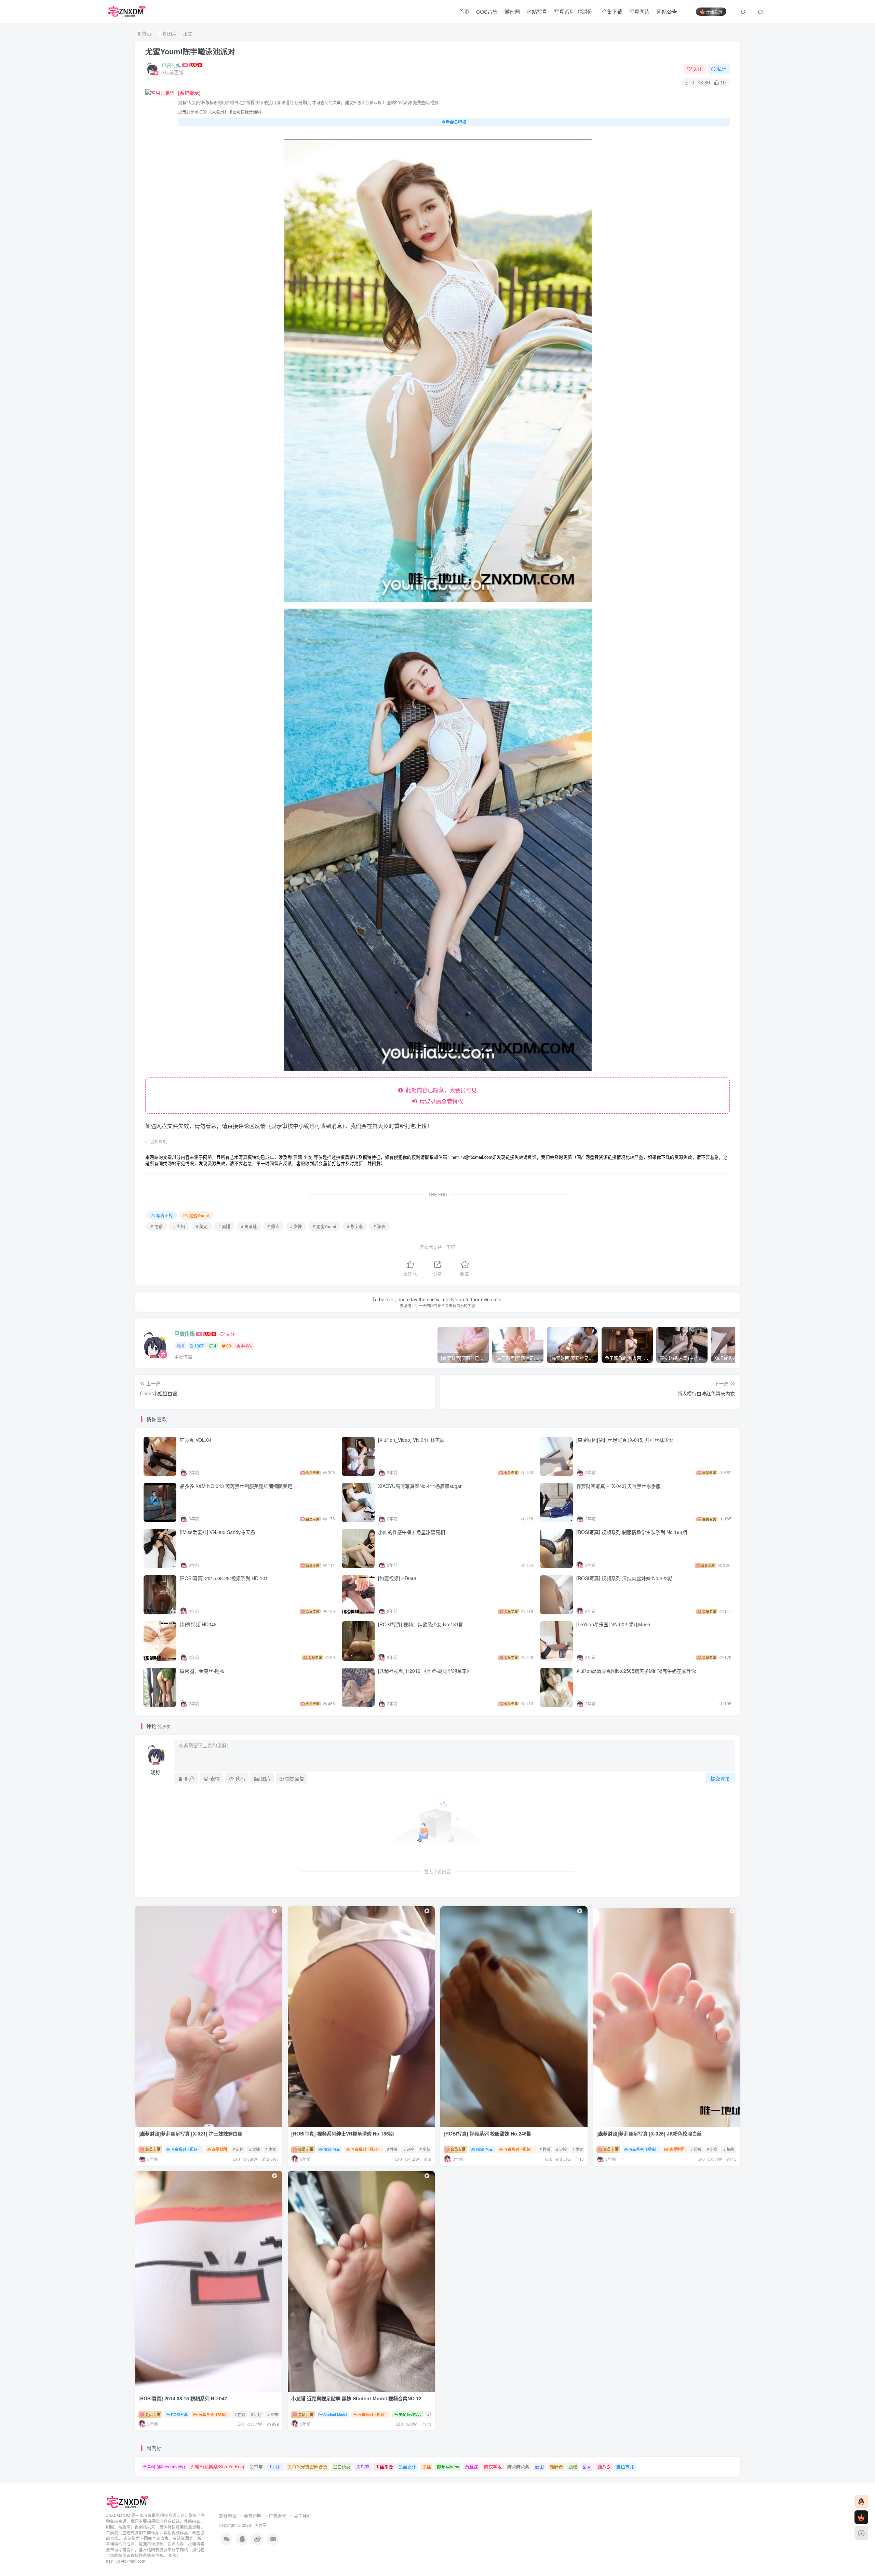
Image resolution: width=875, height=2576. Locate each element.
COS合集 (487, 11)
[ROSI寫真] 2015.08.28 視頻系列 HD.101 (224, 1578)
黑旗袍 (363, 2466)
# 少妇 (179, 1226)
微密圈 (512, 11)
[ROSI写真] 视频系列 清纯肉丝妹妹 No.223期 (625, 1578)
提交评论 (720, 1778)
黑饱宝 (256, 2466)
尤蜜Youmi (199, 1215)
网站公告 (667, 11)
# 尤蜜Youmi (324, 1226)
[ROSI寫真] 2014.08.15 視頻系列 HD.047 (183, 2398)
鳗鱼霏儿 (625, 2466)
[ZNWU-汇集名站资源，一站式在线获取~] (128, 2502)
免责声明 (253, 2516)
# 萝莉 (729, 2149)
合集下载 (612, 11)
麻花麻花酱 (518, 2466)
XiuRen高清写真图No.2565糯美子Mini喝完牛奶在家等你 (636, 1671)
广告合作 (278, 2516)
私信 (722, 69)
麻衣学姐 (493, 2466)
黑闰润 (275, 2466)
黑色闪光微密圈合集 (307, 2466)
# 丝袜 (254, 2149)
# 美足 (202, 1226)
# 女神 (296, 1226)
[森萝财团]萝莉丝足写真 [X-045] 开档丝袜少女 (625, 1440)
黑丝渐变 (384, 2466)
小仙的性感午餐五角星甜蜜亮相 (412, 1532)
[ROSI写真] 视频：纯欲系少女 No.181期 (421, 1624)
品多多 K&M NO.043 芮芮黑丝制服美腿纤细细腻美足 (236, 1486)
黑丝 (427, 2466)
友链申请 (228, 2516)
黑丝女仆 (407, 2466)
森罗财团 (219, 2149)
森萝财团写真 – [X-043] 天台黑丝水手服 (618, 1486)
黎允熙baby (448, 2466)
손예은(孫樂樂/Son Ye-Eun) (217, 2466)
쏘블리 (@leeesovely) (164, 2466)
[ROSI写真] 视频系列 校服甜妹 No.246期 (488, 2133)
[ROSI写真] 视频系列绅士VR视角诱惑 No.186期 (343, 2133)
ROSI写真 (332, 2149)
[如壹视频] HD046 (397, 1578)
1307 (199, 1346)
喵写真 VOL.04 (196, 1440)
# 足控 (238, 2149)
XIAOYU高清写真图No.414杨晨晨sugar (420, 1486)
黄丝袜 (472, 2466)
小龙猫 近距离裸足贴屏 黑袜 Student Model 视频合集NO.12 (356, 2398)
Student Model (335, 2414)
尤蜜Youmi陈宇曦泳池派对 (190, 51)
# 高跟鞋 (249, 1226)
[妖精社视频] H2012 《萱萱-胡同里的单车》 (425, 1671)
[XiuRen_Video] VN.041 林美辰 (411, 1440)
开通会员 (714, 11)
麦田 (539, 2466)
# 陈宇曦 (355, 1226)
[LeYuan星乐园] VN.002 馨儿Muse (613, 1624)
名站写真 (537, 11)
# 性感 (157, 1226)
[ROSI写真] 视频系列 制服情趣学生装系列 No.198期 (632, 1532)
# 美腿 (224, 1226)
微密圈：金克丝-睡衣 (202, 1671)
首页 (464, 11)
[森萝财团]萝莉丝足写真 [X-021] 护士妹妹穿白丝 (190, 2133)
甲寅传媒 (171, 65)
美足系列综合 (410, 2414)
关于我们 (302, 2516)
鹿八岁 (604, 2466)
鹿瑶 (573, 2466)
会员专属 (152, 2149)
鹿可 (588, 2466)
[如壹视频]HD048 (198, 1624)
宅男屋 (260, 2525)
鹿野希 (556, 2466)
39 (229, 1346)
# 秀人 (273, 1226)
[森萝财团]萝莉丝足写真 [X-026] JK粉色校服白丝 (649, 2133)
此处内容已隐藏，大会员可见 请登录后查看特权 (440, 1095)
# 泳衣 (379, 1226)
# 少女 (271, 2149)
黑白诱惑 (342, 2466)
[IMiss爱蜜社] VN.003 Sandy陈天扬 (217, 1532)
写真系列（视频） (575, 11)
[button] (511, 2125)
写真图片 (640, 11)
